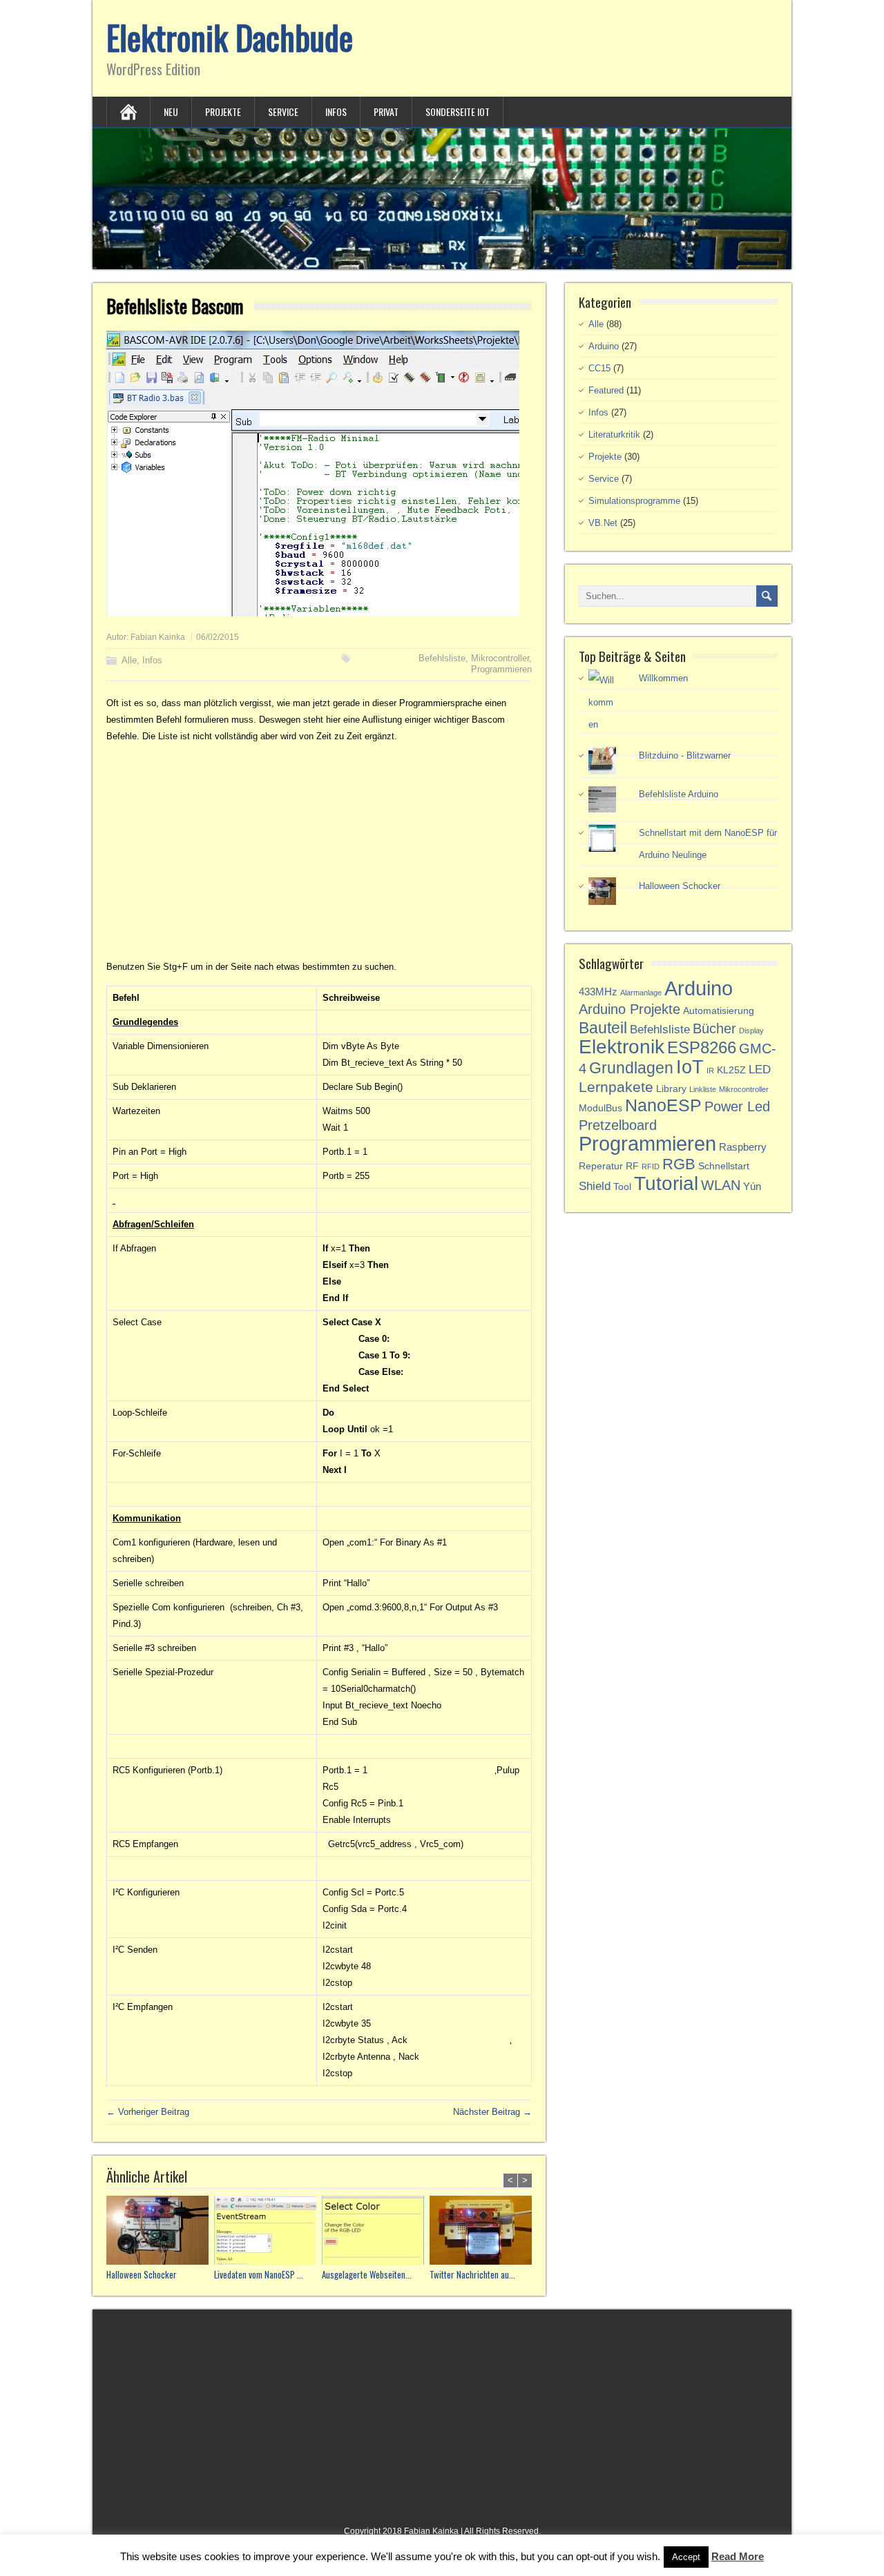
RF (632, 1166)
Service (283, 111)
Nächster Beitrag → (492, 2112)
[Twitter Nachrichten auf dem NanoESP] (483, 2232)
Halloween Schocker (142, 2275)
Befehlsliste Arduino (679, 794)
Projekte (223, 111)
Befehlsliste (442, 658)
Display (751, 1031)
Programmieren (501, 669)
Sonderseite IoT (458, 111)
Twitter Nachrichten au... (472, 2275)
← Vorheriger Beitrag (148, 2112)
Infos (336, 111)
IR (710, 1071)
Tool (622, 1187)
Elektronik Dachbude (230, 37)
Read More (738, 2556)
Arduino (604, 346)
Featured (606, 390)
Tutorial (666, 1183)
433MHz (598, 992)
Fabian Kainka (158, 637)
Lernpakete (616, 1087)
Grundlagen (631, 1068)
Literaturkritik (614, 435)
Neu (171, 111)
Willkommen (663, 678)
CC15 (599, 368)
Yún (752, 1186)
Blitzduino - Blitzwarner (685, 755)
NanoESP (663, 1105)
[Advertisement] (319, 852)
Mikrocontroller (500, 658)
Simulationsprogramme (634, 501)
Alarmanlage (641, 993)
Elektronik (622, 1047)
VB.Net (603, 523)
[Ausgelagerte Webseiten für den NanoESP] (376, 2232)
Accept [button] (686, 2557)
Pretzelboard (618, 1125)
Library (671, 1089)
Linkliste (703, 1089)
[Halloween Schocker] (160, 2232)
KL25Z (731, 1070)
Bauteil (603, 1028)
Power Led (737, 1106)
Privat (386, 111)
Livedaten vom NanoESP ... (259, 2275)
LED (760, 1070)
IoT (690, 1067)
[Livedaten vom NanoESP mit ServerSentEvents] (268, 2232)
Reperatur (601, 1166)
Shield (595, 1186)
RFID (651, 1167)
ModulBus (600, 1108)
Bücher (714, 1028)
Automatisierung (719, 1011)
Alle (129, 660)
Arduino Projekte (630, 1009)
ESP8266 (702, 1047)
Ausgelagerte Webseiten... (367, 2275)
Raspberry (743, 1147)
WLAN (721, 1185)
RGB (679, 1164)
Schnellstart (724, 1166)
